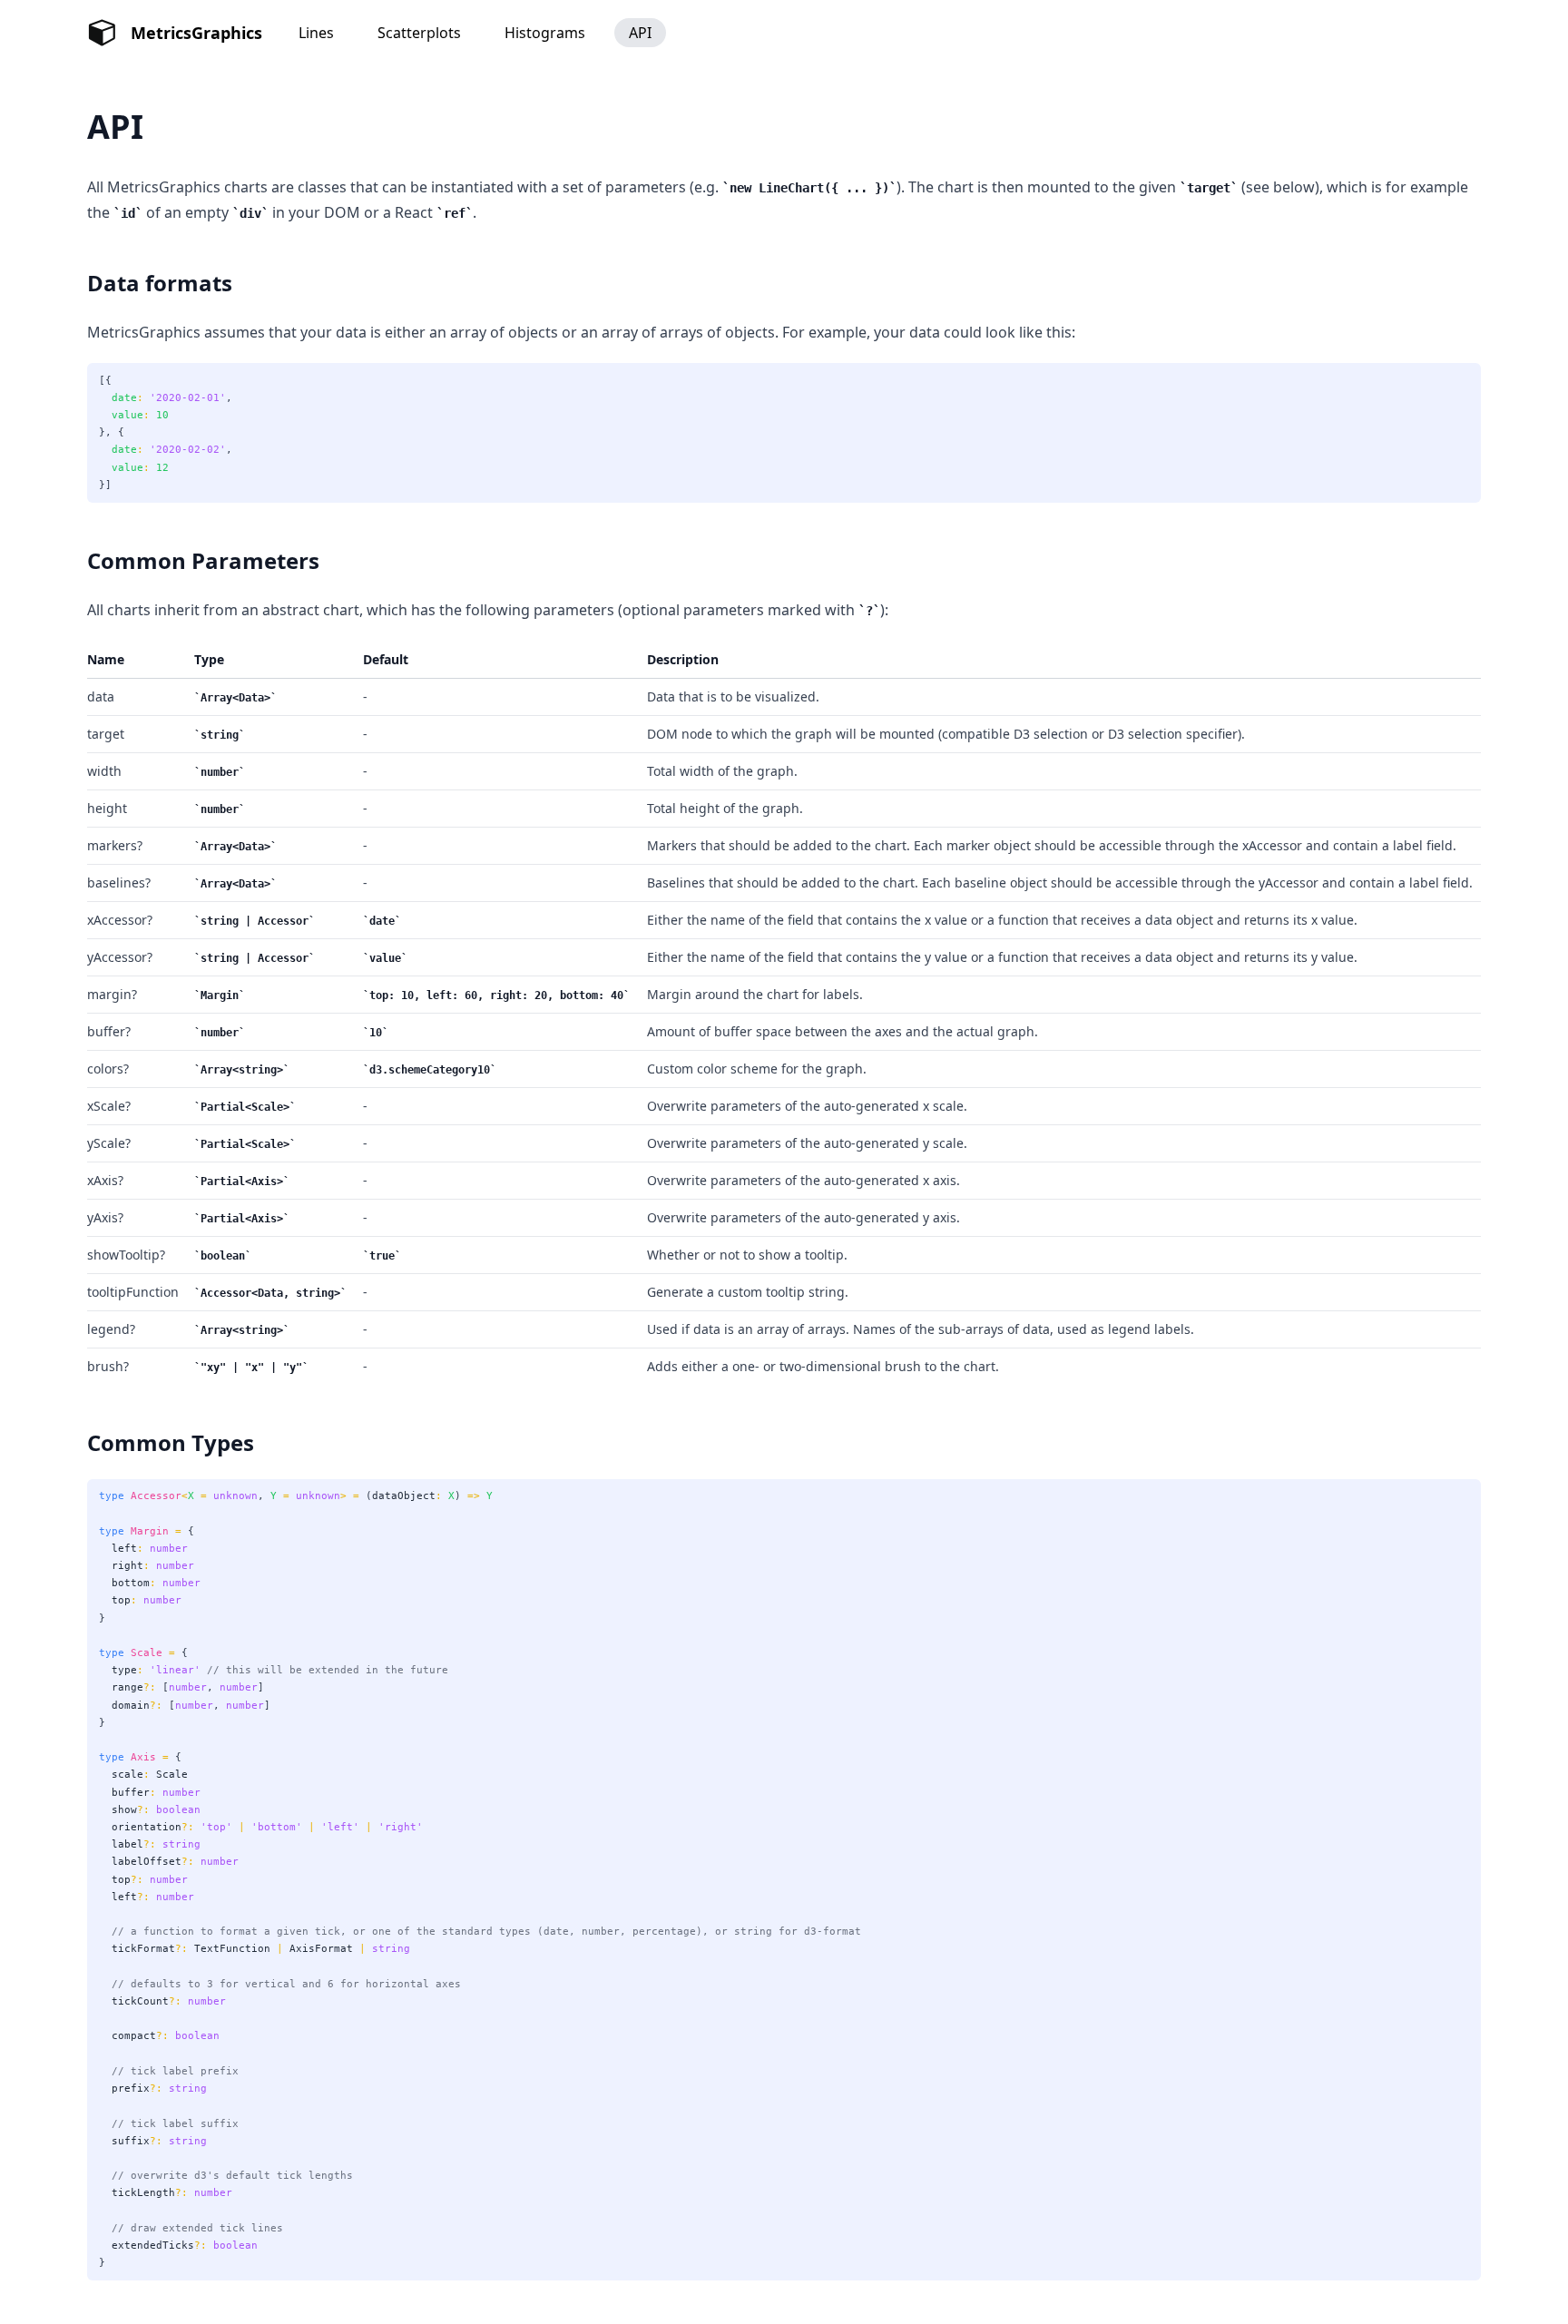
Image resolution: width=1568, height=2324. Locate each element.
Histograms (545, 33)
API (640, 33)
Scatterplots (419, 33)
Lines (316, 33)
